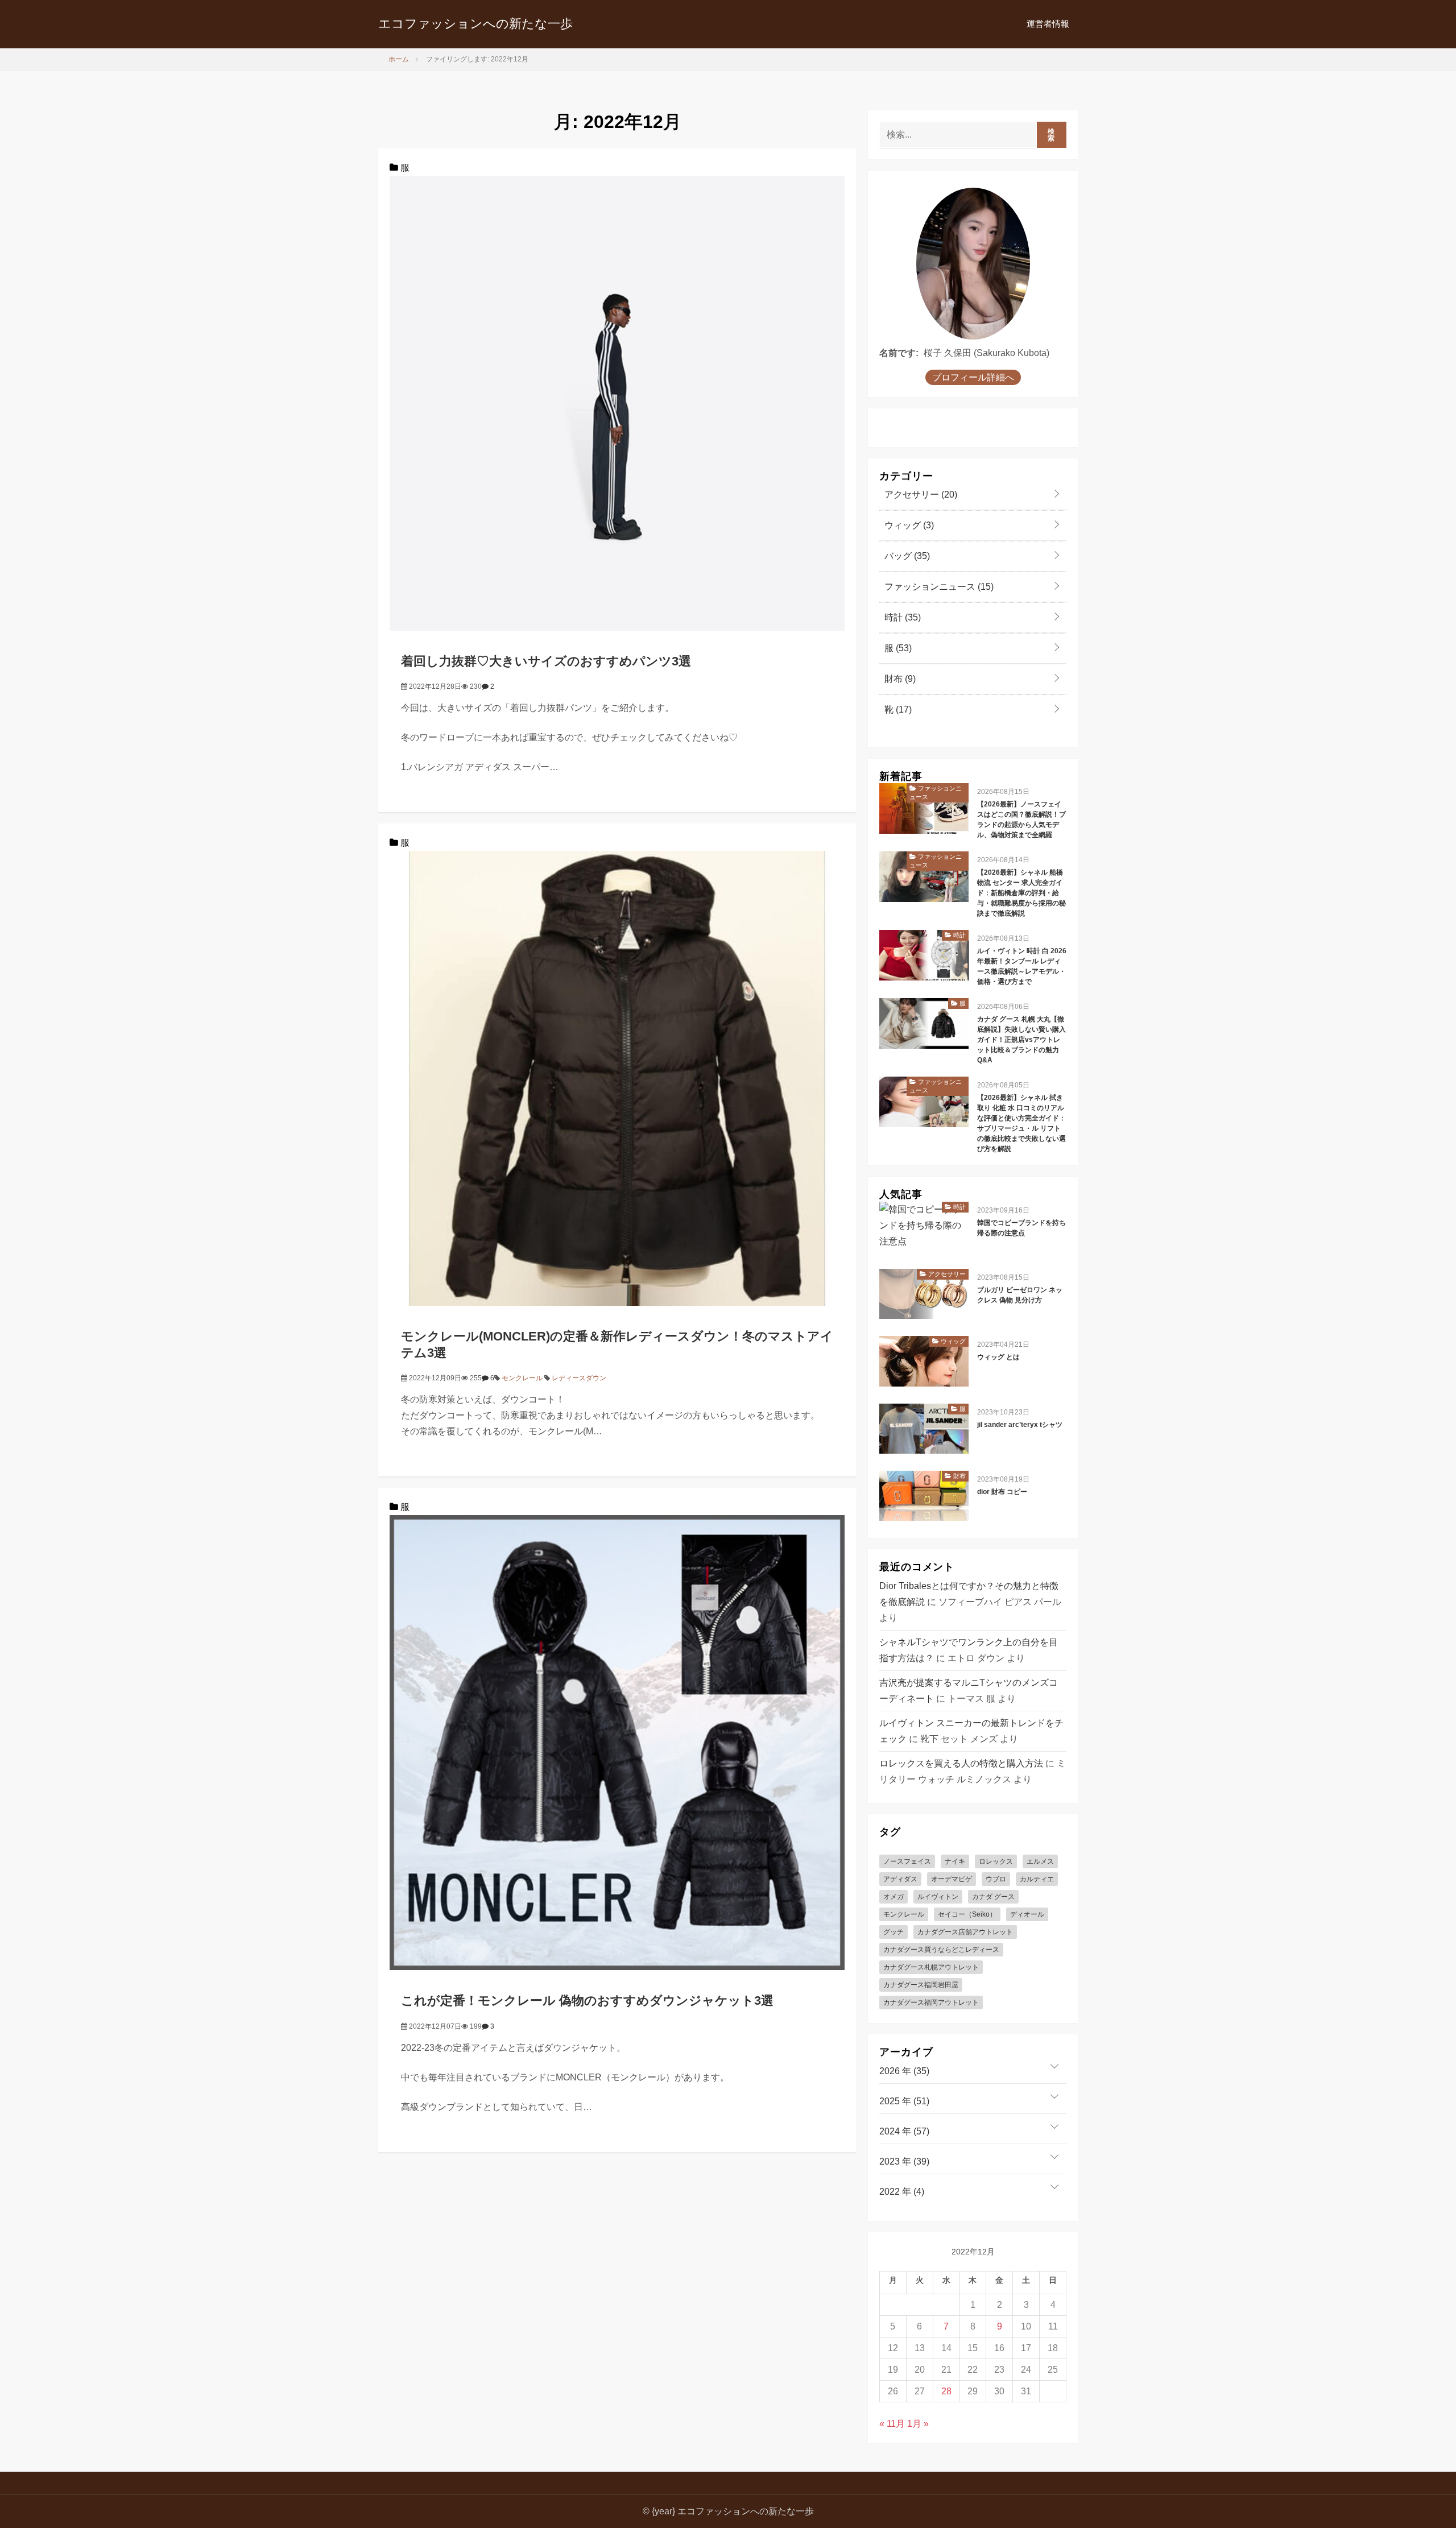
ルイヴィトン (938, 1897)
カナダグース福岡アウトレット (931, 2002)
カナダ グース (993, 1897)
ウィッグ (908, 525)
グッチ (894, 1932)
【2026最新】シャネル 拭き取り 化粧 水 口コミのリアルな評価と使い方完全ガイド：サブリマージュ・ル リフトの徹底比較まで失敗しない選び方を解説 (1021, 1123)
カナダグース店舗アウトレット (965, 1932)
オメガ (894, 1897)
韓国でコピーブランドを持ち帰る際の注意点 (1021, 1228)
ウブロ (996, 1879)
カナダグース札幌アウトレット (931, 1967)
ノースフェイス (907, 1861)
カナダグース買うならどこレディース (941, 1950)
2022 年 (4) (902, 2192)
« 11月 (892, 2424)
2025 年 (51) (904, 2101)
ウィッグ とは (998, 1357)
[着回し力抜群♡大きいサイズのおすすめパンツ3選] (617, 402)
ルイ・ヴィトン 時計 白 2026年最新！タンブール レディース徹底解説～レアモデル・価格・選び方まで (1022, 966)
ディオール (1027, 1914)
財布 (899, 679)
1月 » (918, 2424)
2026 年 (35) (904, 2071)
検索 (1051, 135)
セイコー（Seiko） (967, 1914)
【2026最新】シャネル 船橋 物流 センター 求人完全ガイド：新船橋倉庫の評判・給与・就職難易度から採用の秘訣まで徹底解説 (1021, 893)
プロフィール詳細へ (973, 377)
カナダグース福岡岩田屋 (921, 1985)
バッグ (906, 556)
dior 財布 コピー (1002, 1492)
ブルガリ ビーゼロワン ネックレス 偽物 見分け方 (1020, 1295)
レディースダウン (579, 1378)
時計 (901, 617)
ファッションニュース (938, 587)
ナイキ (955, 1861)
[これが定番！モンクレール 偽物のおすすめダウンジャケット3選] (617, 1742)
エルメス (1040, 1861)
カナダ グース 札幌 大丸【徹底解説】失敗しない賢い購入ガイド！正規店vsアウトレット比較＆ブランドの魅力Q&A (1021, 1040)
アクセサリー (920, 495)
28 (946, 2391)
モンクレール (522, 1378)
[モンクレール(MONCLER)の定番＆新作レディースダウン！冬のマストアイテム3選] (617, 1077)
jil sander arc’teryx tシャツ (1020, 1425)
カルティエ (1037, 1879)
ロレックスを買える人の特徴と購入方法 (961, 1763)
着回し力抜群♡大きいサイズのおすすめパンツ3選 (546, 661)
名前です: (899, 353)
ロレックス (996, 1861)
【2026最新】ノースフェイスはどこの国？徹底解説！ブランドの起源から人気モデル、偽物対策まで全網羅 (1021, 820)
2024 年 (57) (904, 2131)
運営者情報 (1048, 24)
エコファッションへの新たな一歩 (475, 24)
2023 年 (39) (904, 2161)
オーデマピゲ (952, 1879)
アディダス (900, 1879)
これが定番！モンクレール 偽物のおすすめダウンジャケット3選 (587, 2001)
